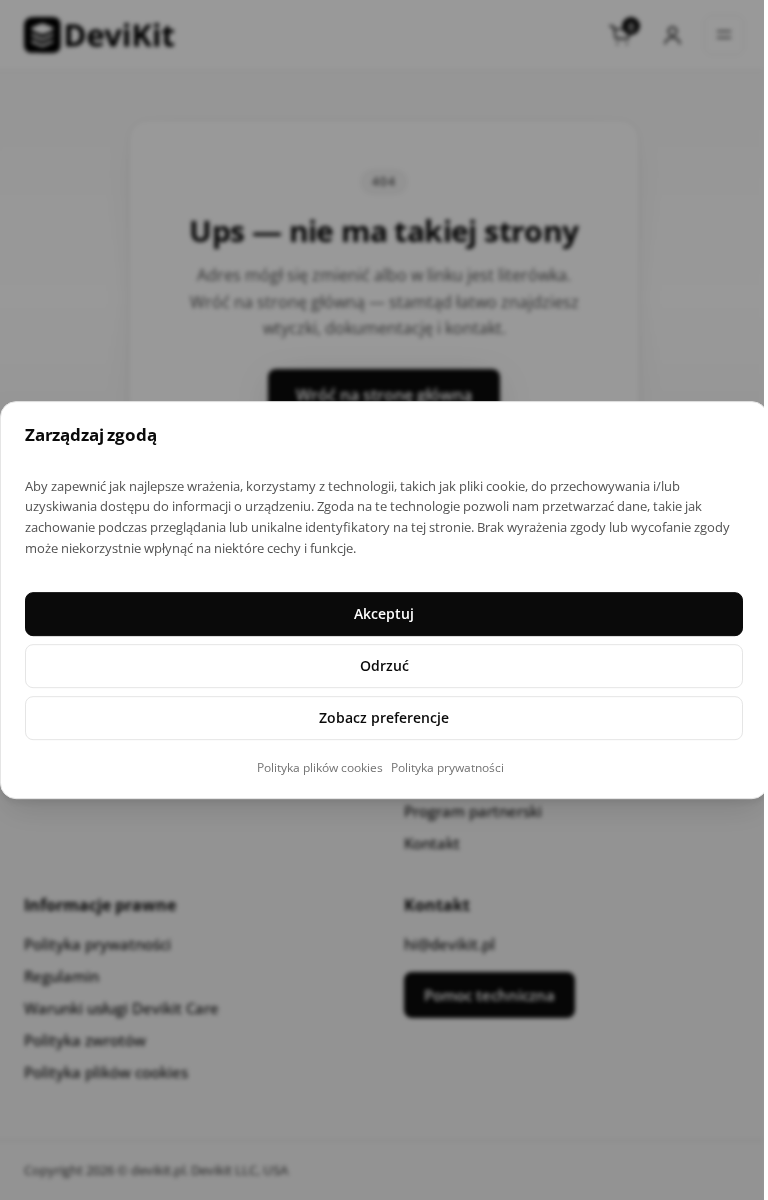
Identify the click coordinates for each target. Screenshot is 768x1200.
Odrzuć (384, 665)
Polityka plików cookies (320, 767)
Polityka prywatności (447, 767)
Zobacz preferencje (384, 717)
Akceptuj (384, 613)
